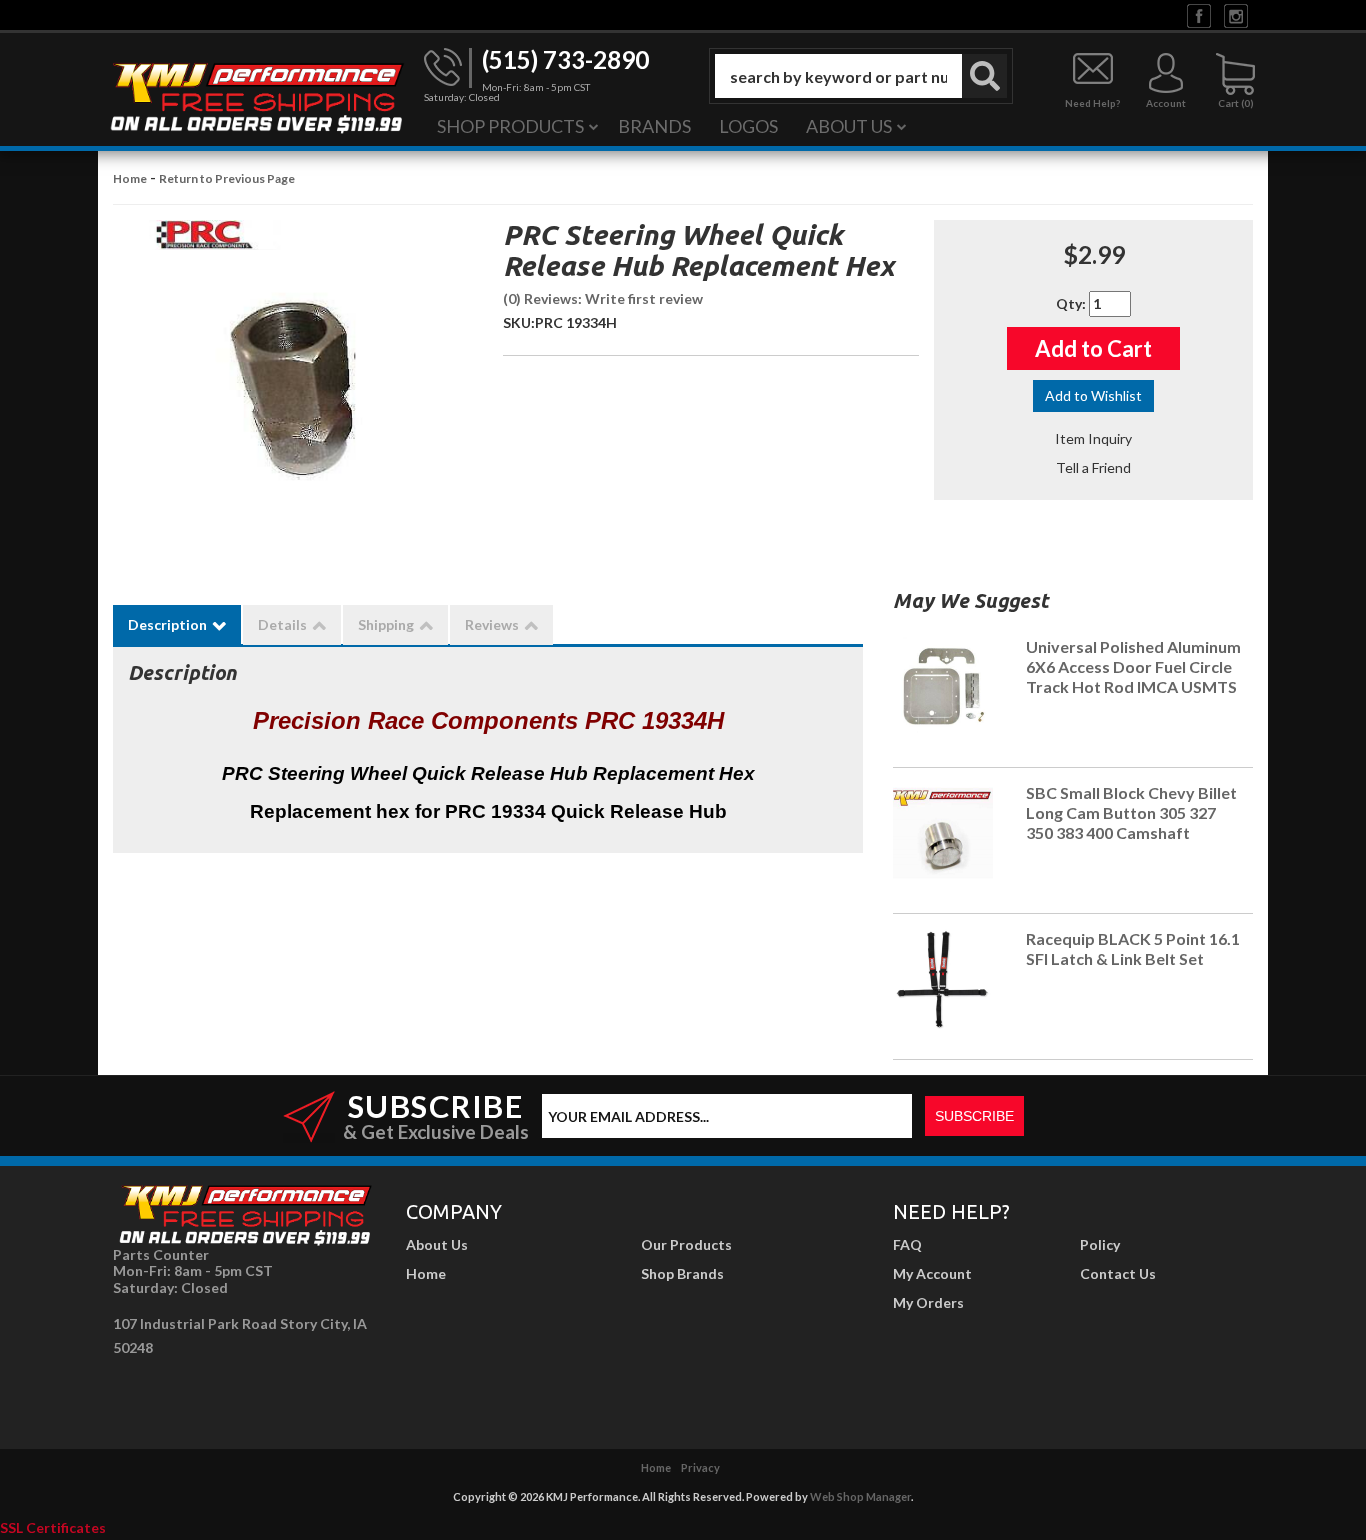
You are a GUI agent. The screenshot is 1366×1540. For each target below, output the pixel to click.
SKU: (519, 322)
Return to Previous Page (227, 178)
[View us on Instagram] (1236, 14)
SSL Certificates (53, 1527)
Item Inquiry (1093, 438)
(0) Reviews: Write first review (603, 298)
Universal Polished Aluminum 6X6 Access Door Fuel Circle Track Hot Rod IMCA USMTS (1133, 666)
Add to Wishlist (1093, 395)
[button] (861, 76)
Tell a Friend (1093, 467)
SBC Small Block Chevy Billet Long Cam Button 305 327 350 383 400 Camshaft (1131, 812)
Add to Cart (1093, 348)
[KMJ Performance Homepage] (256, 96)
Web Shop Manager (860, 1496)
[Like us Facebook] (1199, 14)
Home (130, 178)
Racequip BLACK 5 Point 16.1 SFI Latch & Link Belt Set (1133, 948)
